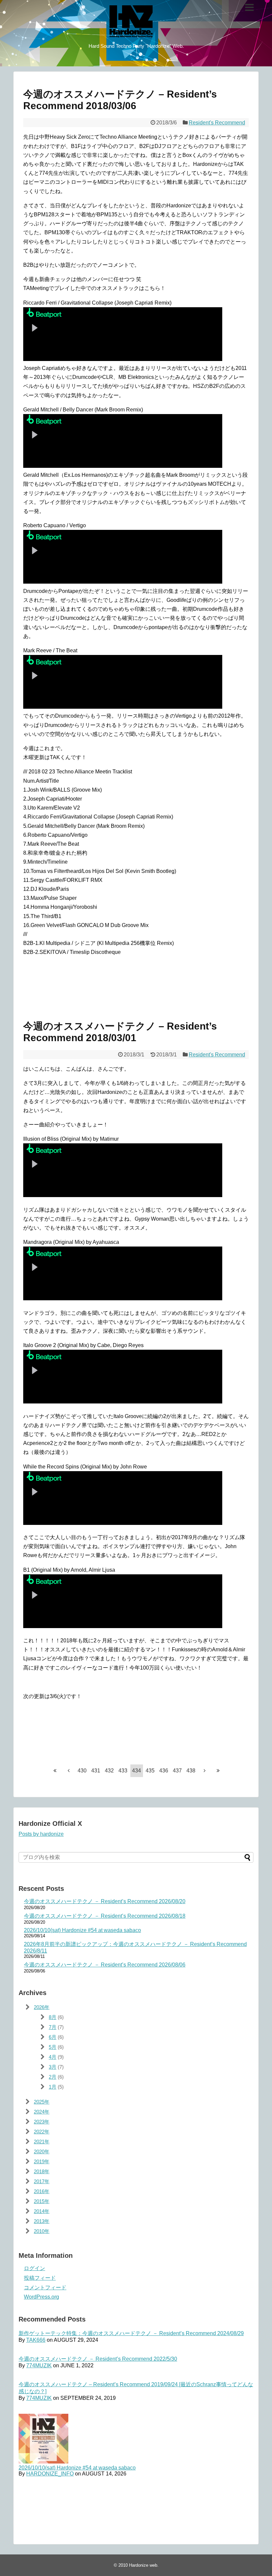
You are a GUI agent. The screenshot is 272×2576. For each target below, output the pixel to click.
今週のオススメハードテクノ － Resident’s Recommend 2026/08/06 (105, 1965)
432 (109, 1771)
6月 (53, 2037)
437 (177, 1771)
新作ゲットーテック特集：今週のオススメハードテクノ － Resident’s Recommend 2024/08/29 (131, 2333)
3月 (53, 2067)
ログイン (34, 2268)
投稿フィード (40, 2278)
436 (164, 1771)
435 (150, 1771)
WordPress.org (41, 2297)
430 (82, 1771)
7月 (53, 2027)
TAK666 (36, 2340)
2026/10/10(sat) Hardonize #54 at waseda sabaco (82, 1930)
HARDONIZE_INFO (50, 2474)
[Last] (218, 1770)
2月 (53, 2077)
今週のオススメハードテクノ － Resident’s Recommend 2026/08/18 (105, 1916)
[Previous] (69, 1770)
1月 (53, 2087)
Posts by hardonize (41, 1834)
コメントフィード (45, 2288)
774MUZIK (39, 2365)
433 (123, 1771)
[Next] (205, 1770)
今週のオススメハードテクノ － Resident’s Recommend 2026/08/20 (105, 1901)
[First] (55, 1770)
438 (191, 1771)
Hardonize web (143, 2565)
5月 (53, 2047)
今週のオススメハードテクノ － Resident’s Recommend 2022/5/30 (98, 2359)
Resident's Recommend (217, 123)
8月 (53, 2017)
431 (96, 1771)
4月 (53, 2057)
